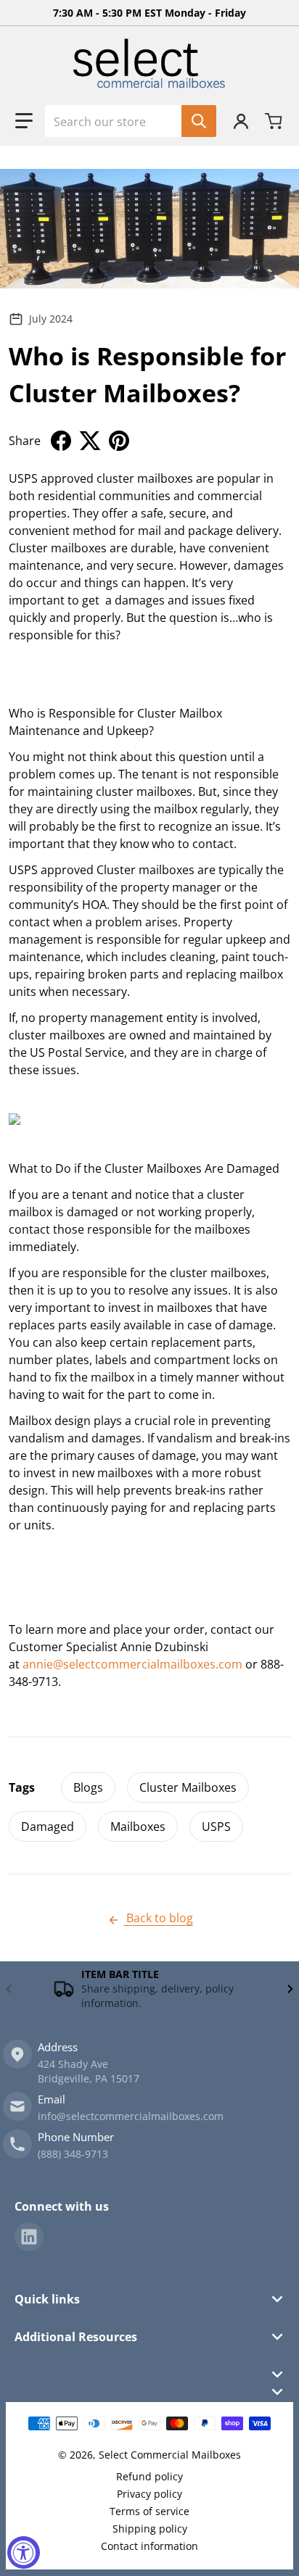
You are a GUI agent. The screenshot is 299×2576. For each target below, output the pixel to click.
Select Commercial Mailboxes (170, 2455)
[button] (24, 121)
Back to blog (158, 1918)
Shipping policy (150, 2529)
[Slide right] (290, 1989)
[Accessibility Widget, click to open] (24, 2552)
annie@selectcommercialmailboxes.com (132, 1664)
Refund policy (149, 2476)
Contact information (149, 2546)
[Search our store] (199, 121)
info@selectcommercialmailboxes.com (131, 2116)
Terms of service (149, 2511)
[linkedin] (29, 2237)
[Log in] (241, 121)
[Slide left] (9, 1989)
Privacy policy (149, 2494)
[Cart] (275, 121)
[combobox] (131, 121)
